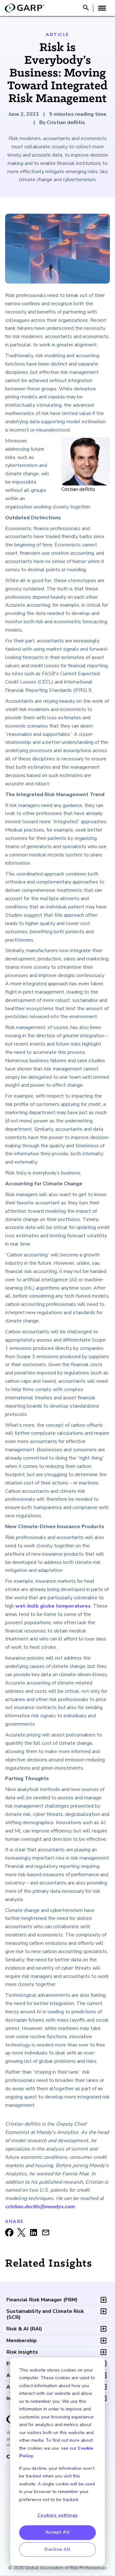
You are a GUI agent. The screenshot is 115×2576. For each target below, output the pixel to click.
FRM (42, 2300)
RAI (24, 2329)
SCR (45, 2314)
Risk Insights (22, 2352)
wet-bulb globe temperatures (53, 1606)
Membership (22, 2341)
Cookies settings (58, 2515)
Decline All (57, 2549)
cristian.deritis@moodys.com (40, 2207)
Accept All (58, 2532)
